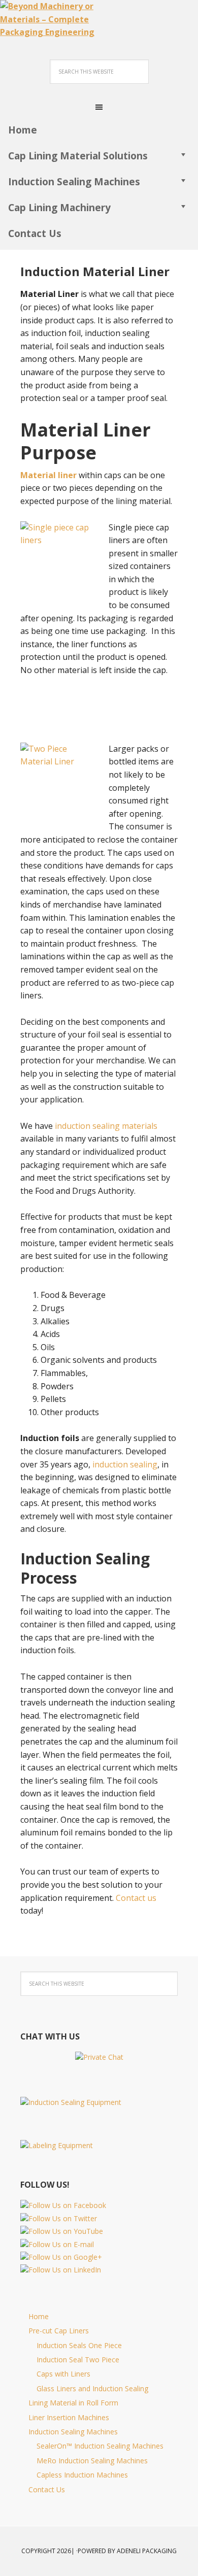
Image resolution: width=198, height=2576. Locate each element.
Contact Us (47, 2489)
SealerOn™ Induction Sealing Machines (100, 2446)
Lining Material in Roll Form (73, 2403)
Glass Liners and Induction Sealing (92, 2388)
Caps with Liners (63, 2374)
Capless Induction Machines (82, 2475)
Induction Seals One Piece (79, 2345)
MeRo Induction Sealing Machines (92, 2461)
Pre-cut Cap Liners (59, 2331)
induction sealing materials (106, 1126)
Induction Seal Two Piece (78, 2360)
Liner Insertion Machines (69, 2417)
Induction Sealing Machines (73, 2432)
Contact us (136, 1898)
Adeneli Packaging (147, 2551)
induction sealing (125, 1464)
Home (39, 2316)
